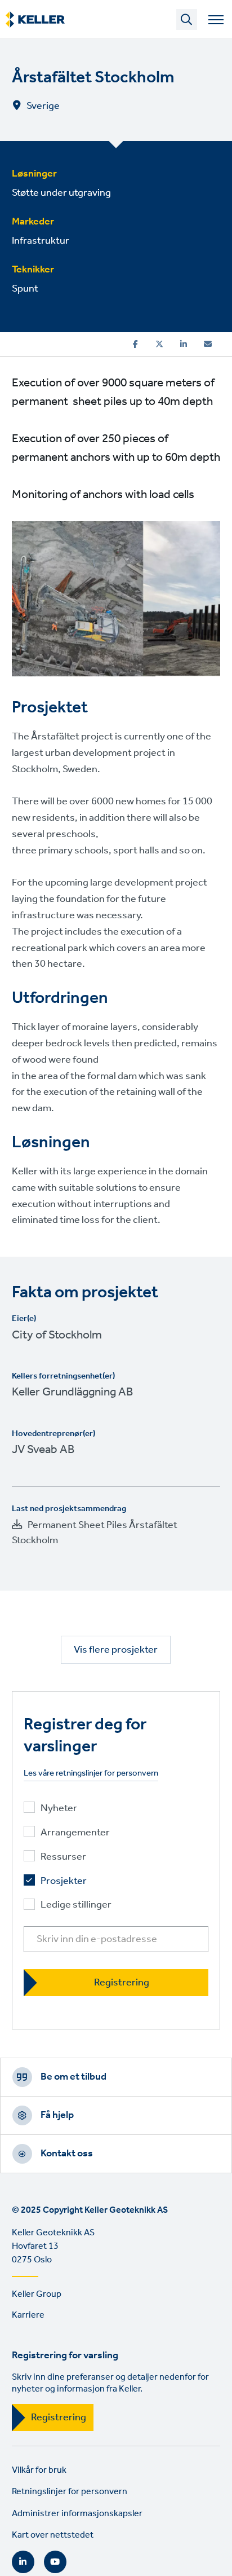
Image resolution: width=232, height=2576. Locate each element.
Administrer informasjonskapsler (77, 2514)
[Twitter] (159, 344)
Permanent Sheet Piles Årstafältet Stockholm (95, 1533)
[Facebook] (135, 344)
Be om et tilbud (73, 2077)
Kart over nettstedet (53, 2535)
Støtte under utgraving (61, 193)
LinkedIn (23, 2562)
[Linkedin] (184, 344)
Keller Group (37, 2294)
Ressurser (63, 1857)
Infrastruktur (41, 241)
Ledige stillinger (76, 1906)
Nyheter (59, 1809)
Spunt (25, 289)
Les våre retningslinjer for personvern (91, 1774)
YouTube (55, 2562)
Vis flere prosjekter (116, 1650)
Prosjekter (64, 1881)
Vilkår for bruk (39, 2470)
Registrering (59, 2418)
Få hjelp (57, 2115)
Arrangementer (75, 1833)
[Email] (208, 344)
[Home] (35, 20)
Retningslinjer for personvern (70, 2492)
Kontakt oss (67, 2154)
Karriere (28, 2315)
